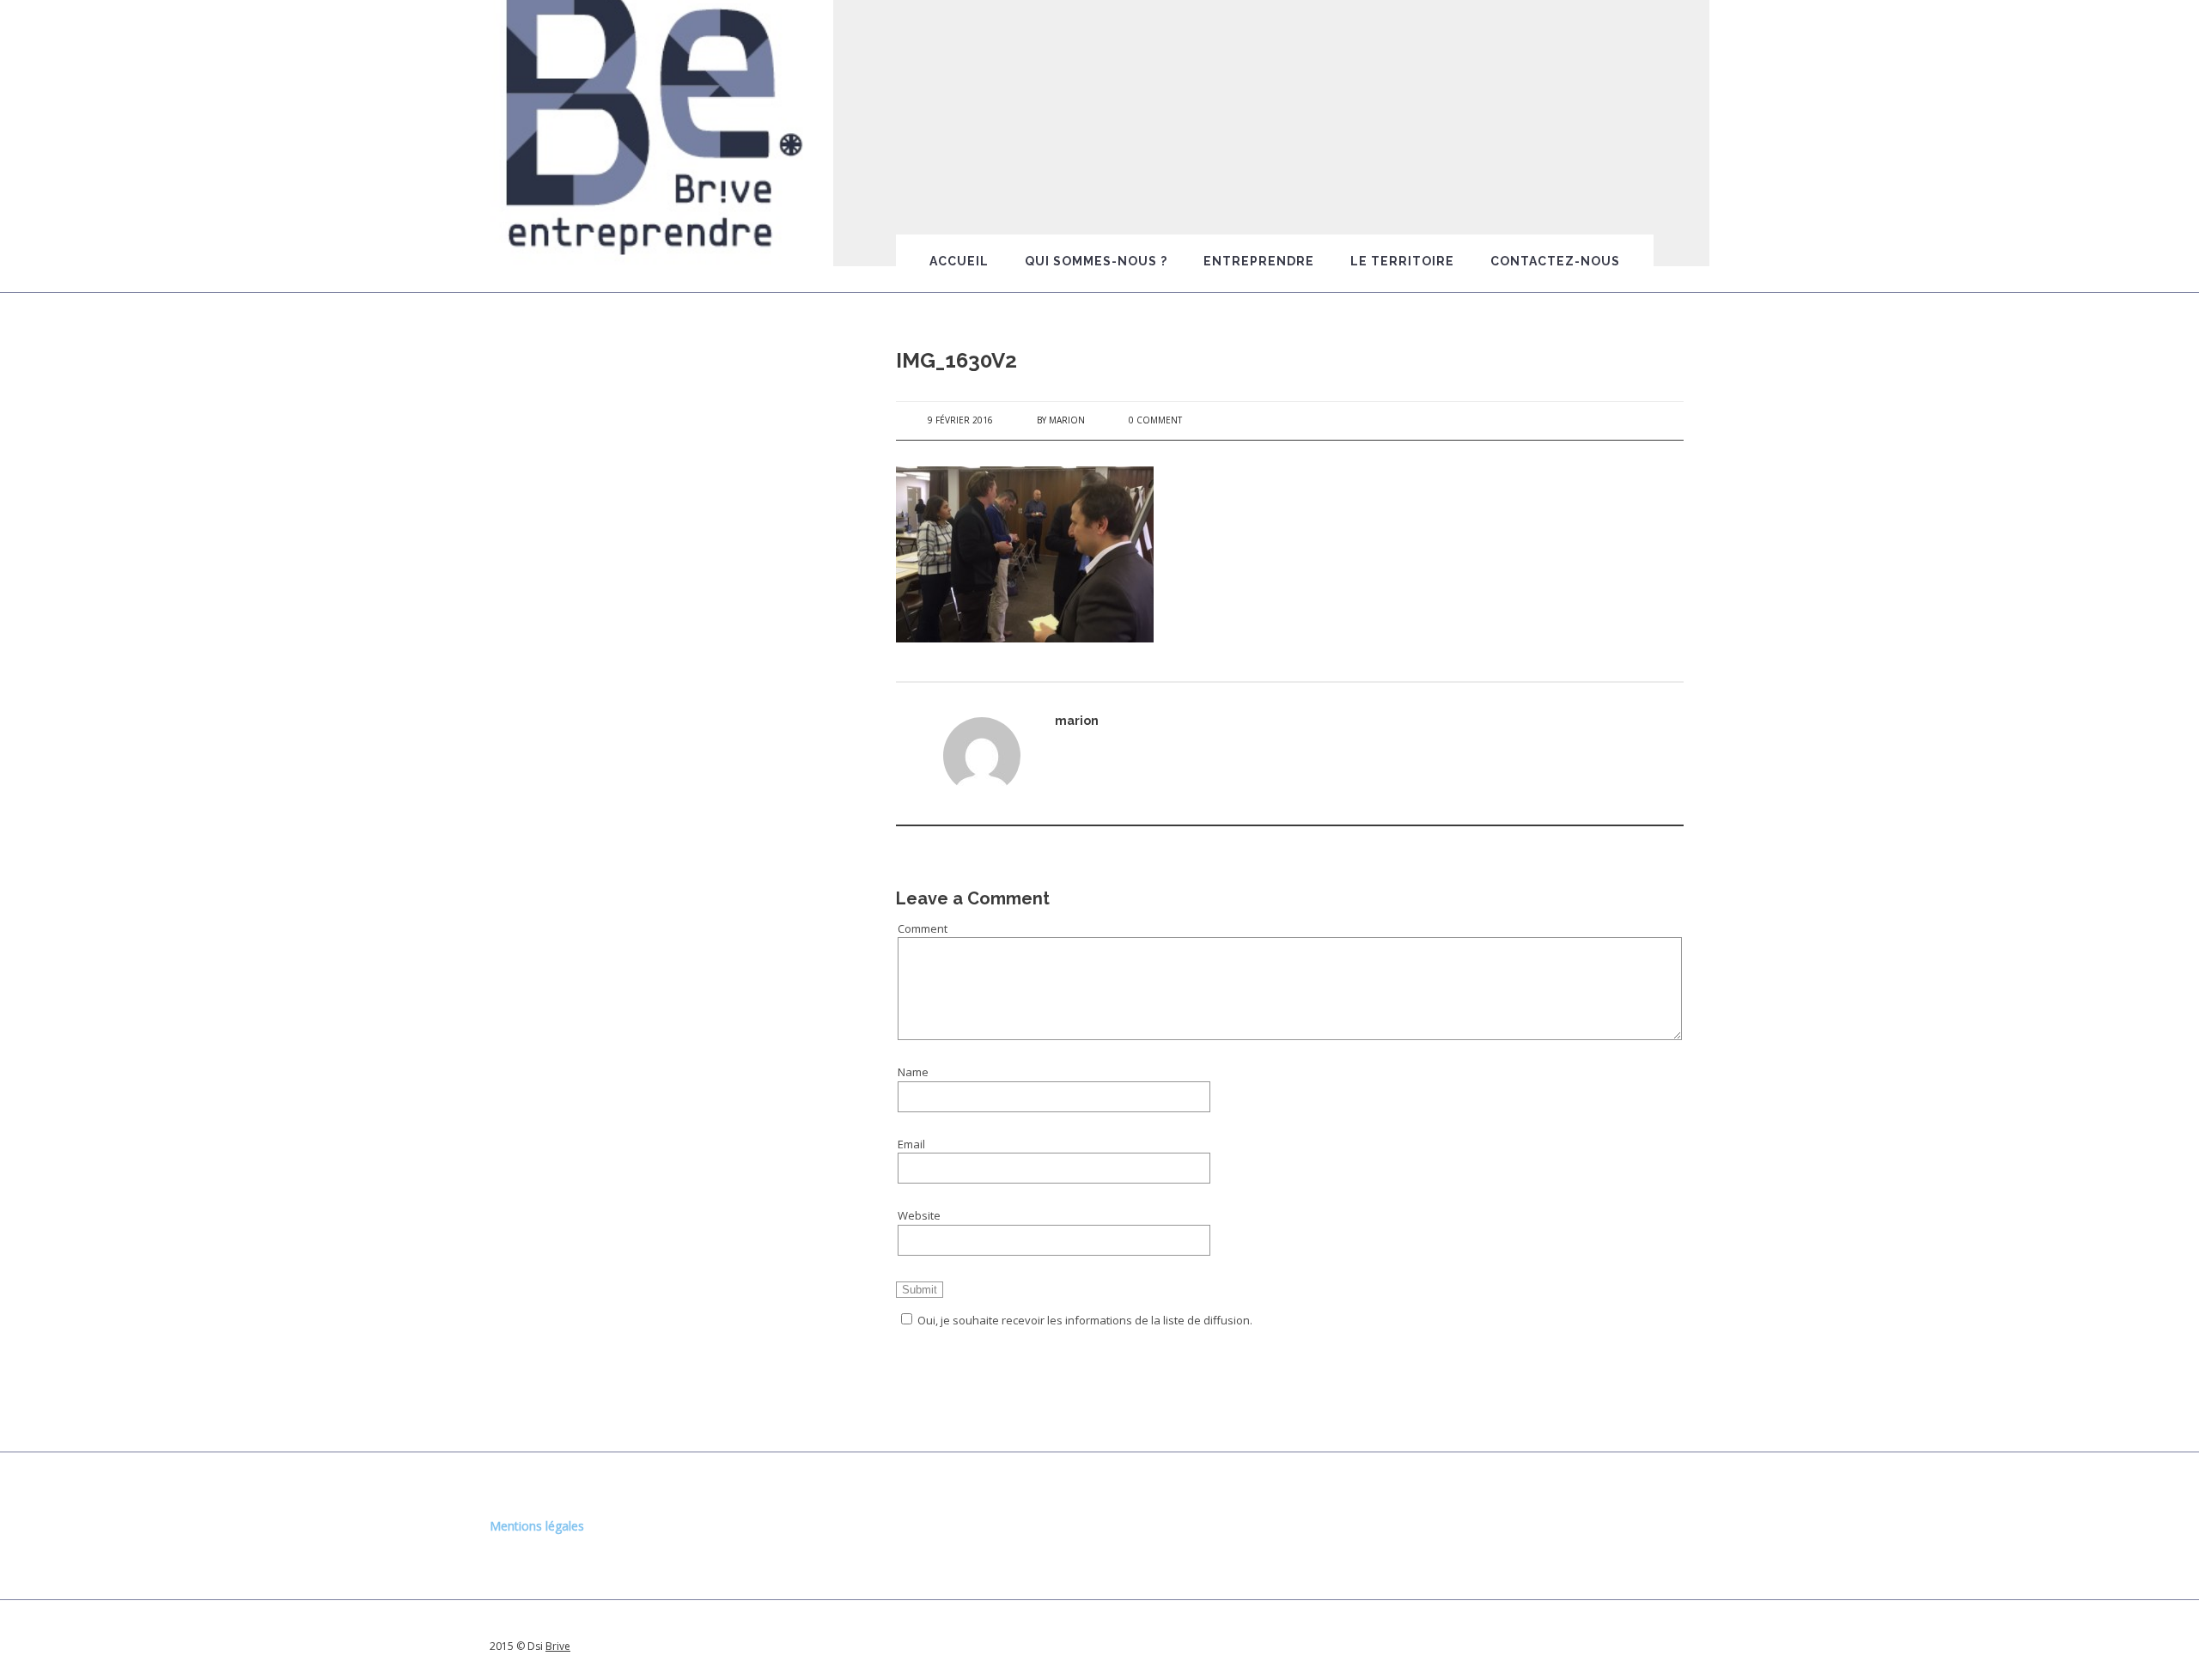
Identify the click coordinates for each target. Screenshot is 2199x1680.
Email (911, 1144)
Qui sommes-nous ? (1096, 261)
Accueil (959, 261)
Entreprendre (1259, 261)
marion (1067, 420)
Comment (923, 928)
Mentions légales (537, 1526)
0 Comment (1155, 420)
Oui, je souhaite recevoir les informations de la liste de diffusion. (1085, 1320)
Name (913, 1072)
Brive (558, 1646)
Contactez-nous (1555, 261)
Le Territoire (1402, 261)
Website (919, 1215)
